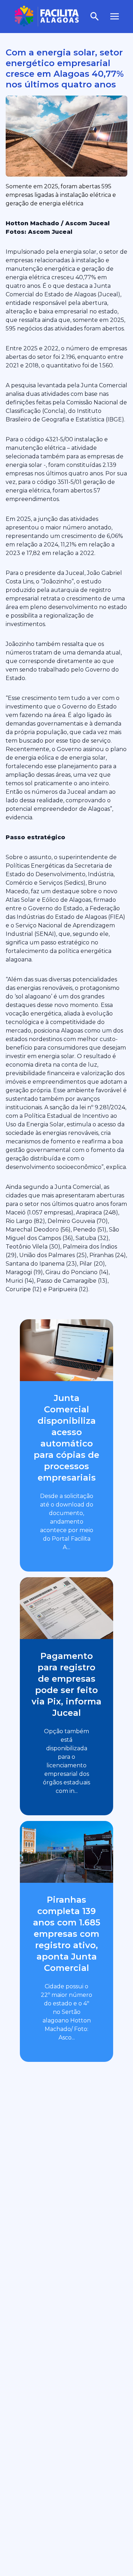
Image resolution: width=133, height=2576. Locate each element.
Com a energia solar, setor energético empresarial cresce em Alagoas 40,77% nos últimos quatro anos (65, 68)
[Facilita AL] (47, 17)
